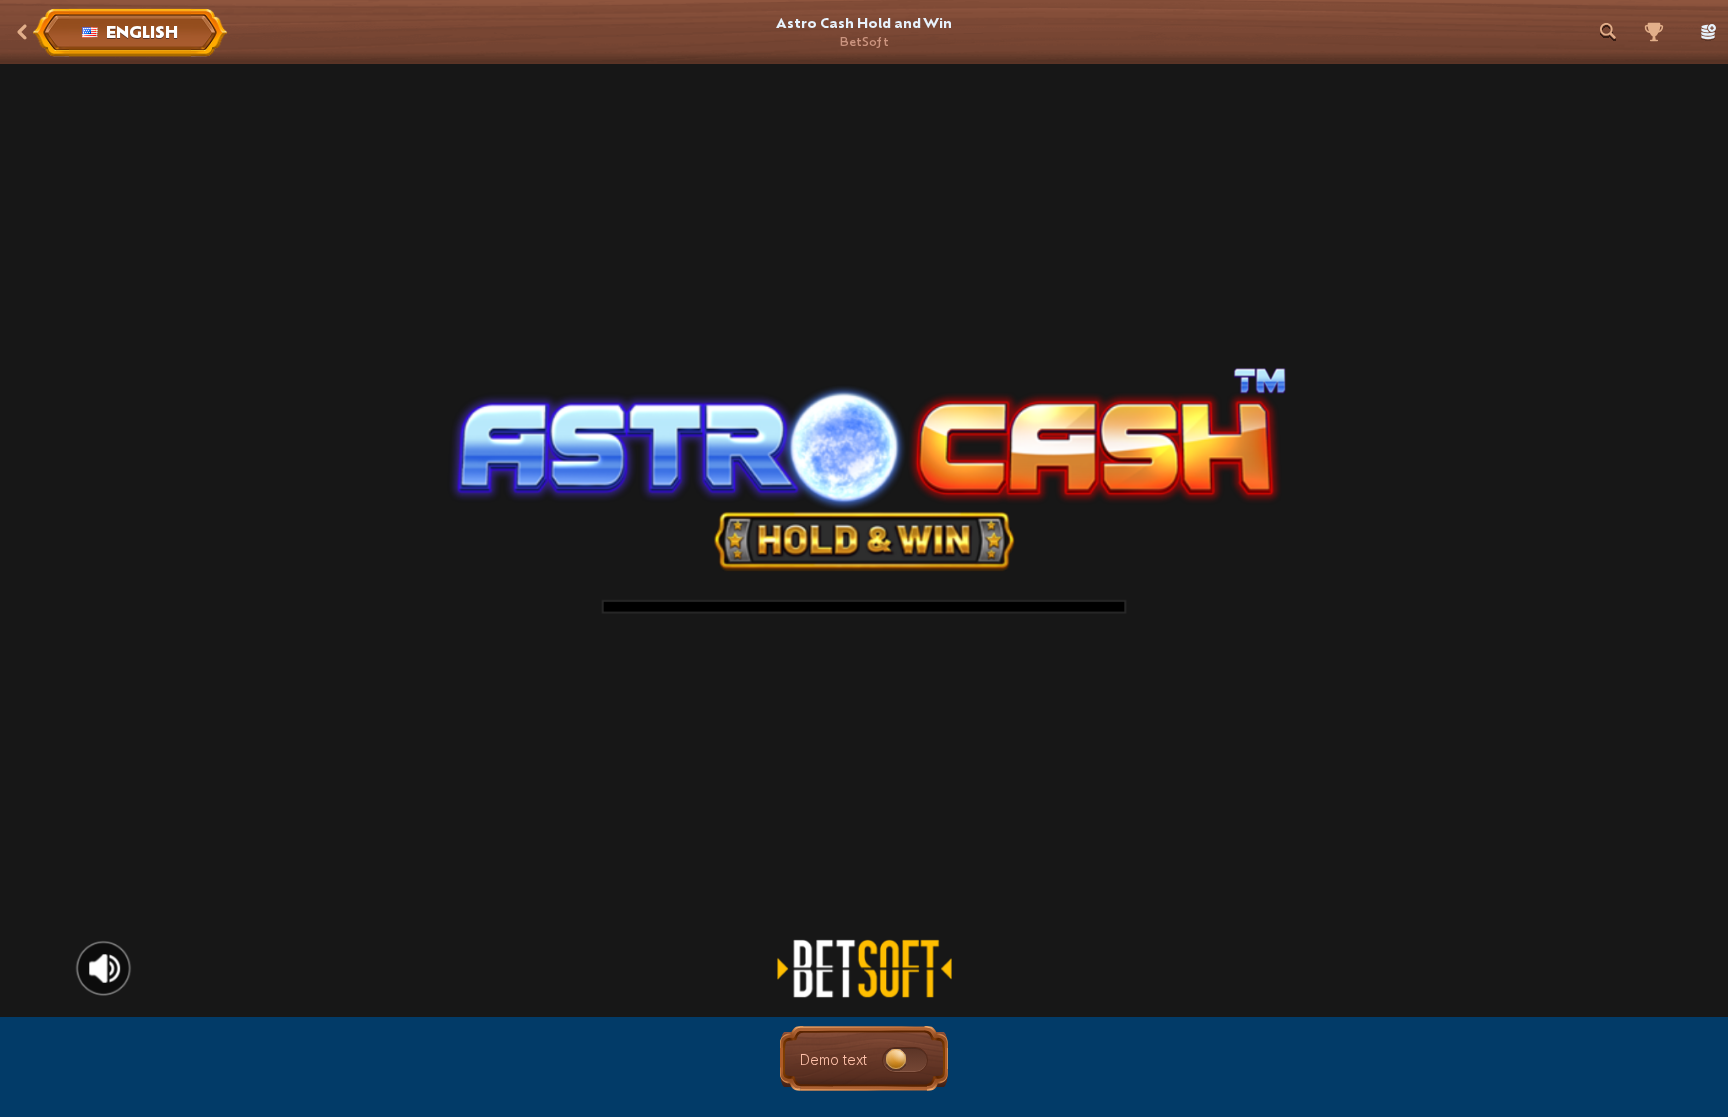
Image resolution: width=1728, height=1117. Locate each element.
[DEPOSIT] (1704, 32)
